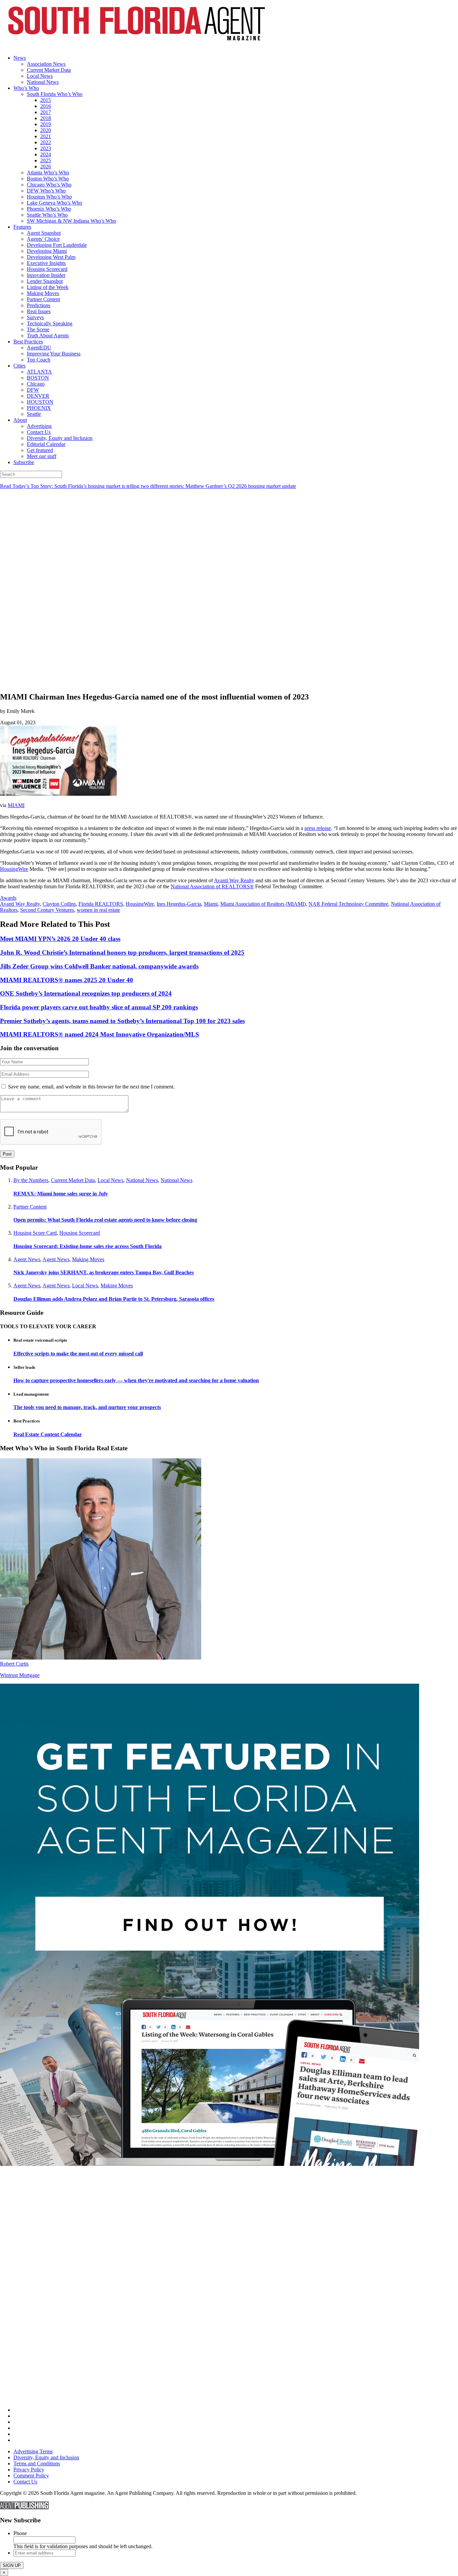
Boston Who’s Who (48, 179)
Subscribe (24, 462)
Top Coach (39, 360)
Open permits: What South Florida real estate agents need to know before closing (105, 1220)
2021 (46, 136)
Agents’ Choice (43, 239)
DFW (33, 390)
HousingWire (14, 869)
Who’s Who (26, 88)
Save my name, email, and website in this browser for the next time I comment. (91, 1087)
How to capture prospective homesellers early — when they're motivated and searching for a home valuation (136, 1380)
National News (43, 82)
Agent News (27, 1259)
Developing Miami (47, 251)
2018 (46, 118)
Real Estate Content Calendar (48, 1434)
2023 (46, 148)
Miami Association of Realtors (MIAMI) (263, 904)
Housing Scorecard (47, 269)
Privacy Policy (29, 2470)
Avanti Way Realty (234, 880)
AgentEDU (39, 348)
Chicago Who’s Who (49, 185)
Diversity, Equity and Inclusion (60, 438)
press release (318, 828)
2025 (46, 160)
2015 (46, 100)
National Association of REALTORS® (212, 886)
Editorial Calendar (46, 444)
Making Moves (43, 293)
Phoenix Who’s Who (49, 209)
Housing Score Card (35, 1233)
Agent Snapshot (44, 233)
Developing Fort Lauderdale (57, 245)
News (20, 58)
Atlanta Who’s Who (48, 173)
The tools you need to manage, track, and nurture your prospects (87, 1407)
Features (22, 227)
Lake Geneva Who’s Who (54, 203)
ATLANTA (39, 372)
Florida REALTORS (101, 904)
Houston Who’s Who (49, 197)
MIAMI (16, 805)
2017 (46, 112)
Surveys (35, 317)
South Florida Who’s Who (55, 94)
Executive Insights (46, 263)
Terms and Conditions (37, 2463)
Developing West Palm (51, 257)
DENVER (38, 396)
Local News (40, 76)
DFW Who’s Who (46, 191)
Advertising (39, 426)
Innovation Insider (46, 275)
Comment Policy (31, 2476)
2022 (46, 142)
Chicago (36, 384)
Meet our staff (42, 456)
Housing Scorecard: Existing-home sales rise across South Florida (88, 1246)
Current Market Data (49, 70)
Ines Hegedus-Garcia (179, 904)
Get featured (40, 450)
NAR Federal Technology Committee (348, 904)
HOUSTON (40, 402)
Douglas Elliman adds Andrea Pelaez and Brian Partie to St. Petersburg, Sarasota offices (114, 1299)
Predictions (39, 305)
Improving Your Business (54, 354)
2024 (46, 154)
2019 (46, 124)
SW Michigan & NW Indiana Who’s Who (71, 221)
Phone (20, 2533)
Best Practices (28, 342)
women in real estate (98, 910)
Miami (211, 904)
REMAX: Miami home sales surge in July (61, 1194)
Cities (19, 366)
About (20, 420)
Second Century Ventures (47, 910)
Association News (46, 64)
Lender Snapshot (45, 281)
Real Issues (39, 311)
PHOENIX (39, 408)
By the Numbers (31, 1180)
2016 (46, 106)
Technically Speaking (50, 323)
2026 (46, 166)
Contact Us (39, 432)
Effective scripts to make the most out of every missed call (78, 1354)
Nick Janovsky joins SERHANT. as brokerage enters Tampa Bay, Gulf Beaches (104, 1272)
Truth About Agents (48, 335)
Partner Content (43, 299)
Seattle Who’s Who (47, 215)
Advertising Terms (33, 2451)
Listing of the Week (48, 287)
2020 (46, 130)
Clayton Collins (59, 904)
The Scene (38, 329)
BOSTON (38, 378)
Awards (8, 898)
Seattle (34, 414)
